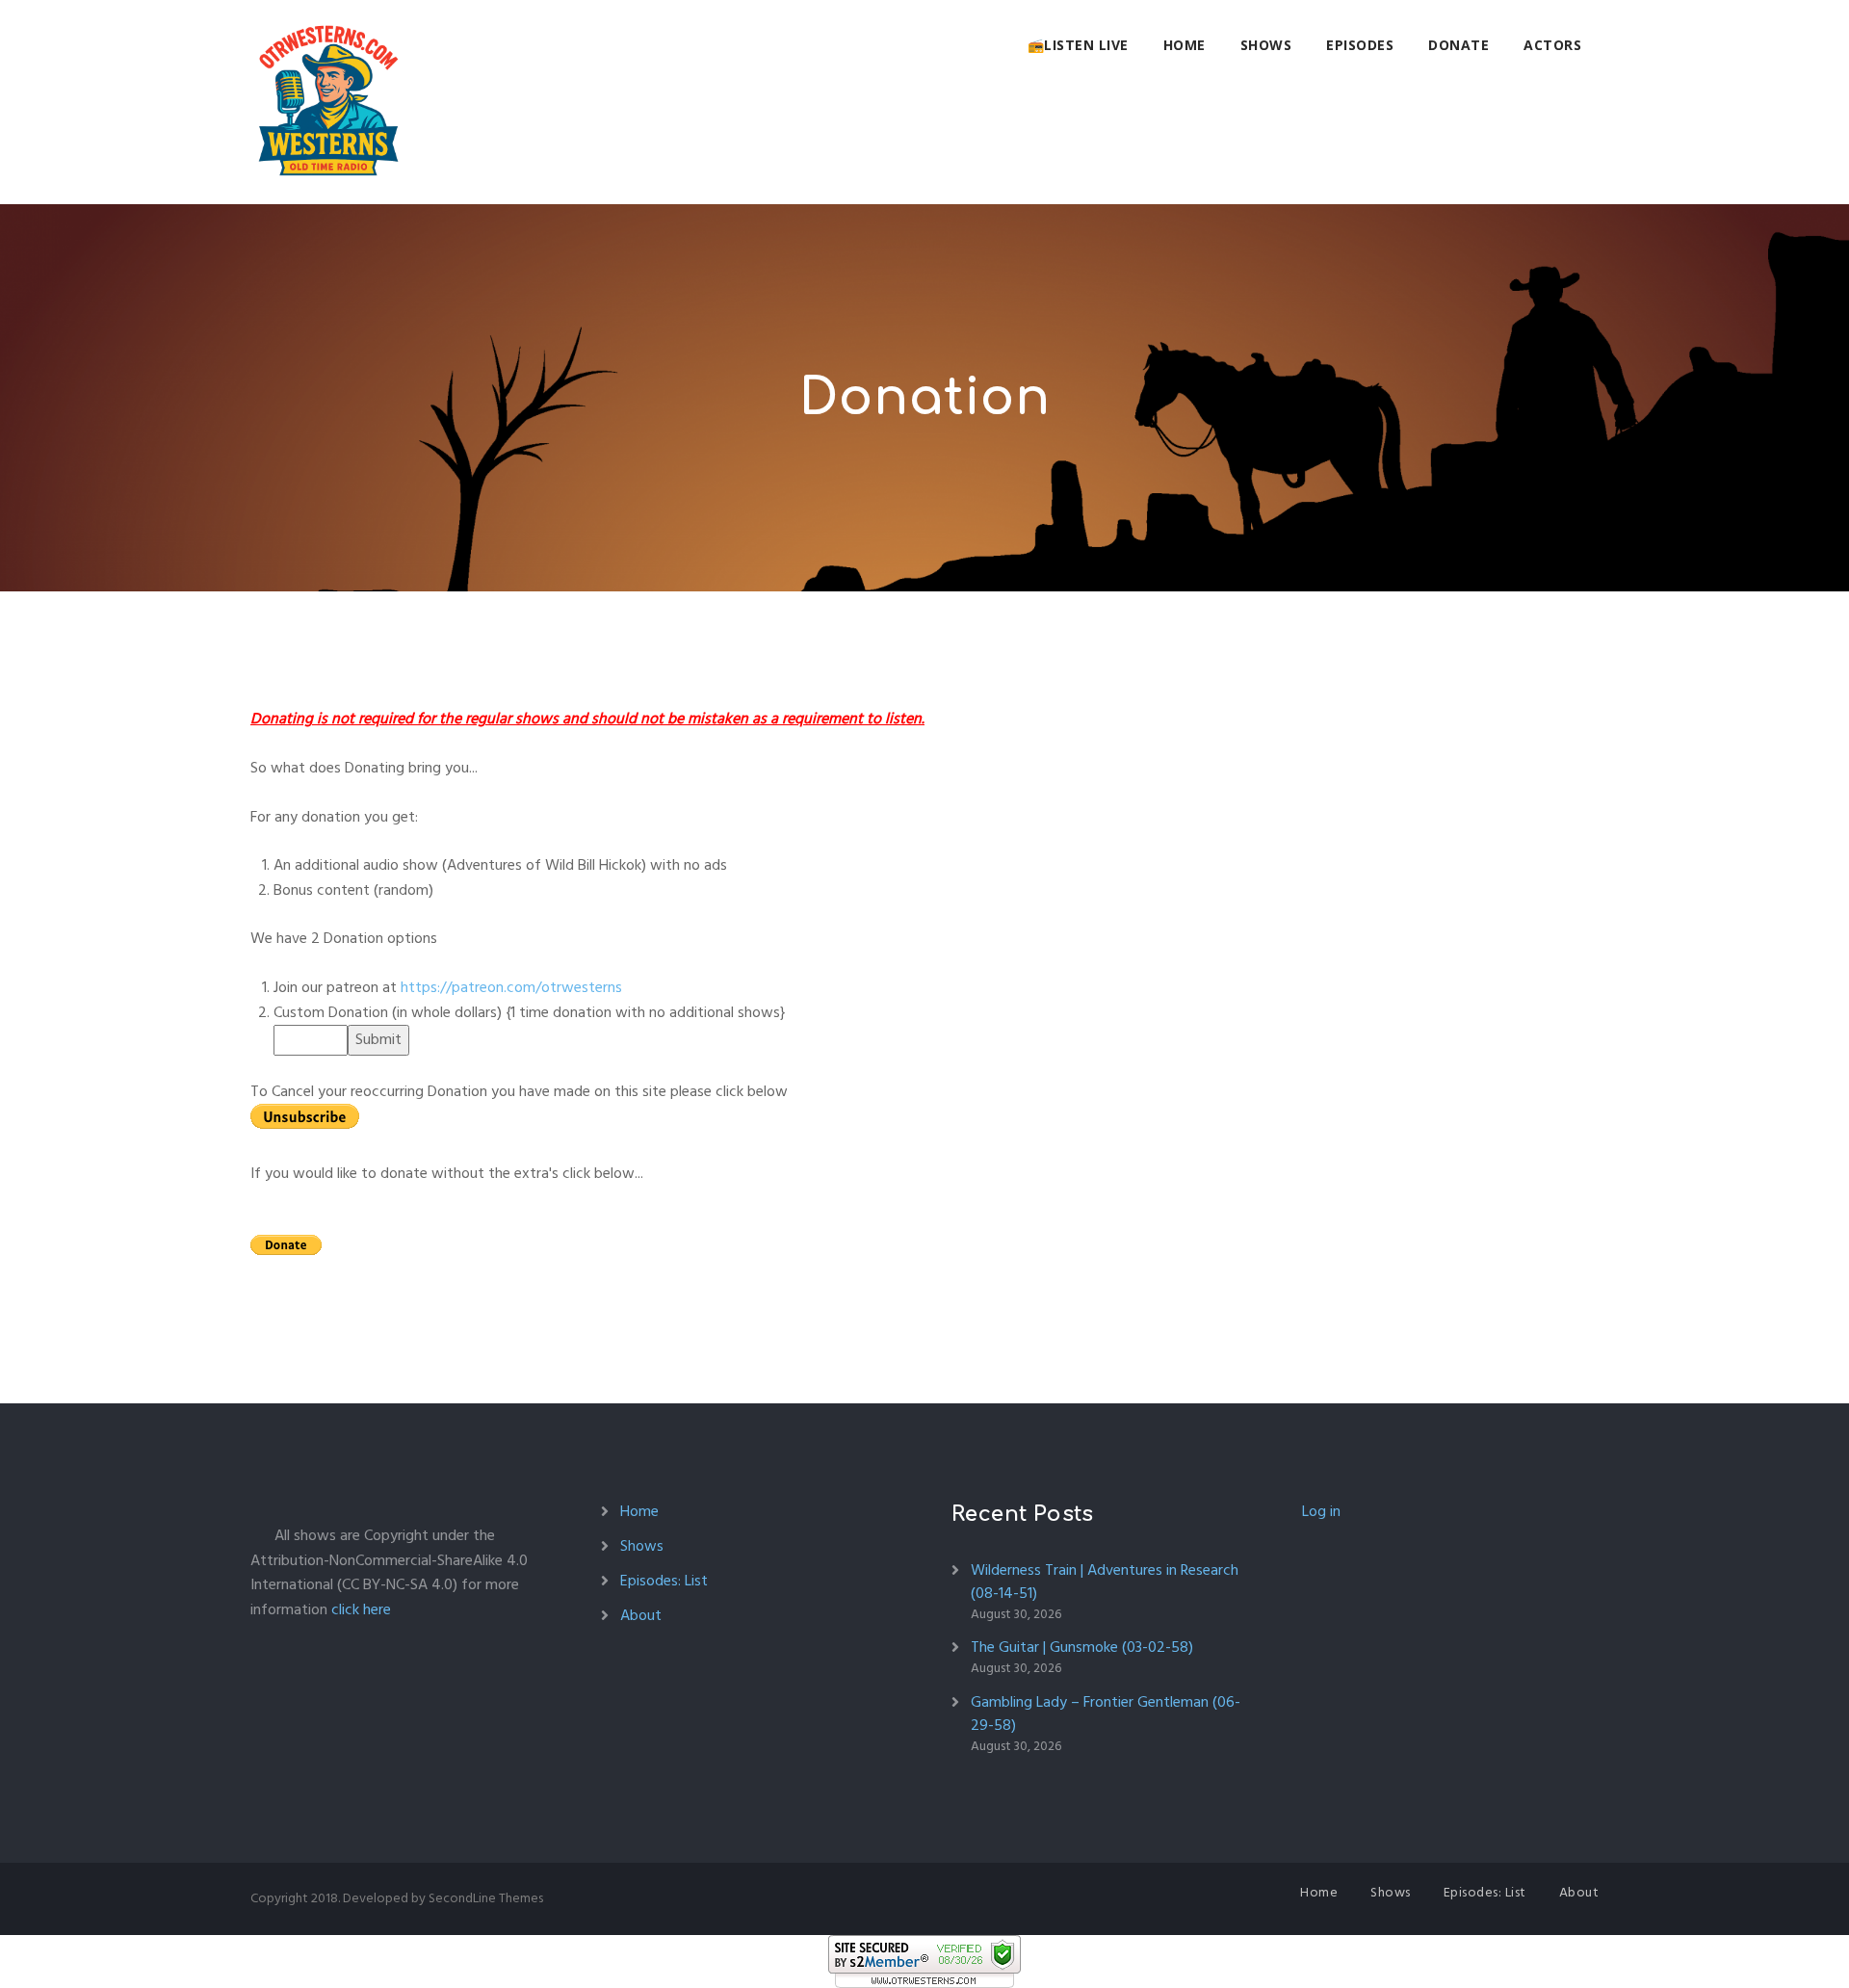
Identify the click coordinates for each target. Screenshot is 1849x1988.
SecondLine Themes (486, 1898)
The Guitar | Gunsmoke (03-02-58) (1082, 1647)
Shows (1266, 45)
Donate (1458, 45)
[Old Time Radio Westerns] (328, 102)
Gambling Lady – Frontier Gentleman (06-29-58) (1106, 1713)
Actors (1552, 45)
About (641, 1615)
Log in (1321, 1511)
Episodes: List (664, 1581)
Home (1185, 45)
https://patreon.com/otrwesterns (511, 987)
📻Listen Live (1078, 45)
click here (361, 1609)
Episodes (1360, 45)
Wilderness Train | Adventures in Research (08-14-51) (1105, 1582)
